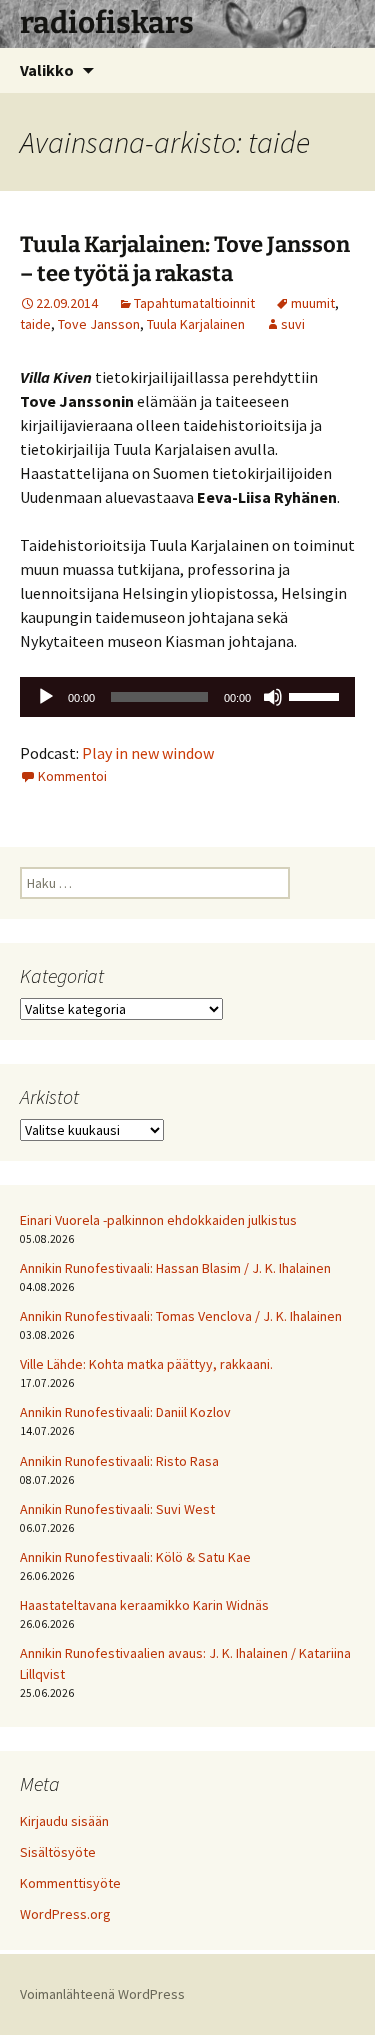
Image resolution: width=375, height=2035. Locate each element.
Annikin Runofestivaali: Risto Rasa (119, 1461)
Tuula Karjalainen (196, 324)
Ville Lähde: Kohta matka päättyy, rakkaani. (146, 1364)
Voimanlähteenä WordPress (102, 1994)
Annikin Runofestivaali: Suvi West (117, 1509)
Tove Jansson (99, 324)
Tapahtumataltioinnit (194, 303)
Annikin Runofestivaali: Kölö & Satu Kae (135, 1557)
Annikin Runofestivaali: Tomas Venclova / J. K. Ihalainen (181, 1316)
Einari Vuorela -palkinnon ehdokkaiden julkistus (158, 1220)
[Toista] (46, 697)
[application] (187, 697)
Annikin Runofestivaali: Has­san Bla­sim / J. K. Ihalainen (175, 1268)
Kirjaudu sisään (64, 1821)
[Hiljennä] (273, 697)
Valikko (47, 70)
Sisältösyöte (58, 1852)
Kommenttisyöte (70, 1883)
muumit (313, 303)
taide (35, 324)
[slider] (317, 695)
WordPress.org (65, 1914)
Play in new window (148, 753)
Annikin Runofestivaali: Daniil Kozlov (125, 1412)
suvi (293, 324)
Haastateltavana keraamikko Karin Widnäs (144, 1605)
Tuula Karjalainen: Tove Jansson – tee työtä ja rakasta (185, 259)
